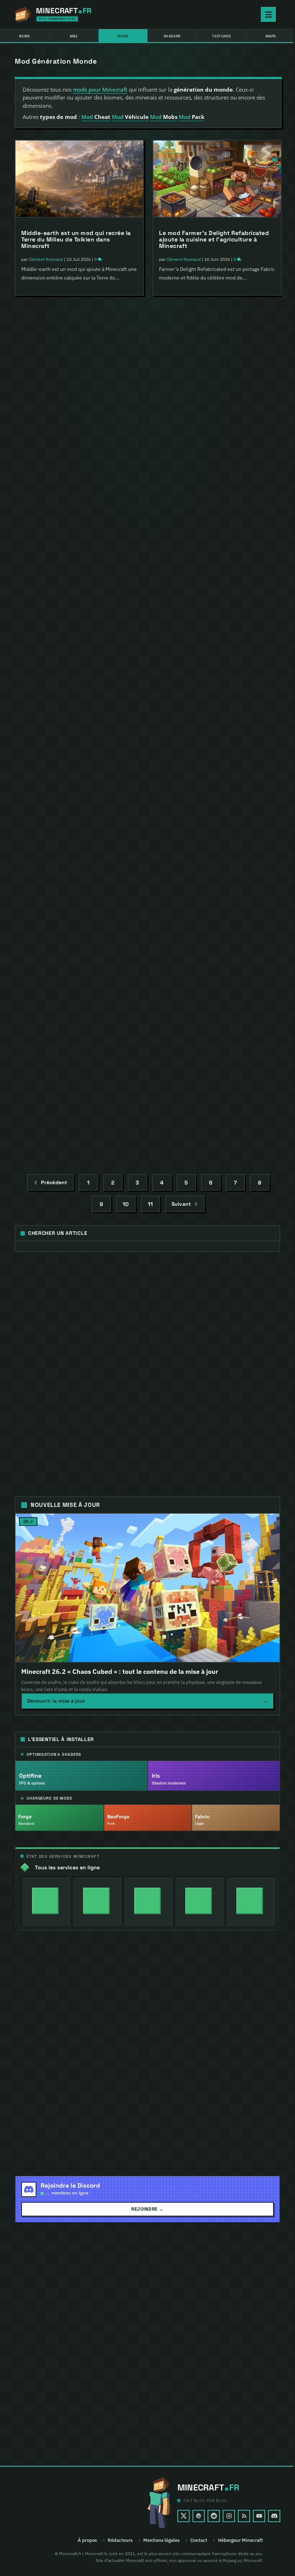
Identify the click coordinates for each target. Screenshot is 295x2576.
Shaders (172, 36)
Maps (271, 36)
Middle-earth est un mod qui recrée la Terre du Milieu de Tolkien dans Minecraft (76, 239)
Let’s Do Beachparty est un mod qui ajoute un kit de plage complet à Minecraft (74, 737)
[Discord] (274, 2516)
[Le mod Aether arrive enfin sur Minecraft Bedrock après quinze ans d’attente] (217, 346)
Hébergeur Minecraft (240, 2540)
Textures (221, 36)
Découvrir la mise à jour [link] (147, 1701)
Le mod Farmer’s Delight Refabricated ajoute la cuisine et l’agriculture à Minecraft (214, 239)
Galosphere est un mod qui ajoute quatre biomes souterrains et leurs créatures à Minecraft (209, 582)
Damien (174, 602)
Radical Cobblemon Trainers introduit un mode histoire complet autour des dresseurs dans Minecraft (75, 1071)
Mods (123, 36)
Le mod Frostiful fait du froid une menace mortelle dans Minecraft (70, 403)
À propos (87, 2540)
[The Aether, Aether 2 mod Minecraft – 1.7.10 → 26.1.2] (79, 507)
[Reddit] (214, 2516)
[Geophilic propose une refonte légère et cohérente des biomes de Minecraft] (217, 1041)
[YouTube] (259, 2516)
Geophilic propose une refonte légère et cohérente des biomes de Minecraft (214, 1098)
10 (126, 1204)
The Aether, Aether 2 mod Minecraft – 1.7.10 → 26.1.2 (76, 564)
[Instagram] (229, 2516)
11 (150, 1204)
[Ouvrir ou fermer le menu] (268, 14)
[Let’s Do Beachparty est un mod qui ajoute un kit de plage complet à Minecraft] (79, 676)
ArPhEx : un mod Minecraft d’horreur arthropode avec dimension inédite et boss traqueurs (76, 904)
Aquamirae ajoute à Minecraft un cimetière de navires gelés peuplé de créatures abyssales (212, 758)
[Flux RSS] (244, 2516)
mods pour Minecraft (100, 89)
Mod (96, 117)
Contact (199, 2540)
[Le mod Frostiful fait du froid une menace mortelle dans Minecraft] (79, 346)
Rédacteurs (120, 2540)
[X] (183, 2516)
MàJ (74, 36)
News (24, 36)
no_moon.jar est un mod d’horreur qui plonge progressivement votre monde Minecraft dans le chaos (215, 925)
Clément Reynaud (46, 259)
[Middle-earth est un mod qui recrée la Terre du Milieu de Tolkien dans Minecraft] (79, 179)
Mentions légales (161, 2540)
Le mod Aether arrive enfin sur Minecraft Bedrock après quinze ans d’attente (211, 407)
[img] (45, 1901)
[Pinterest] (199, 2516)
